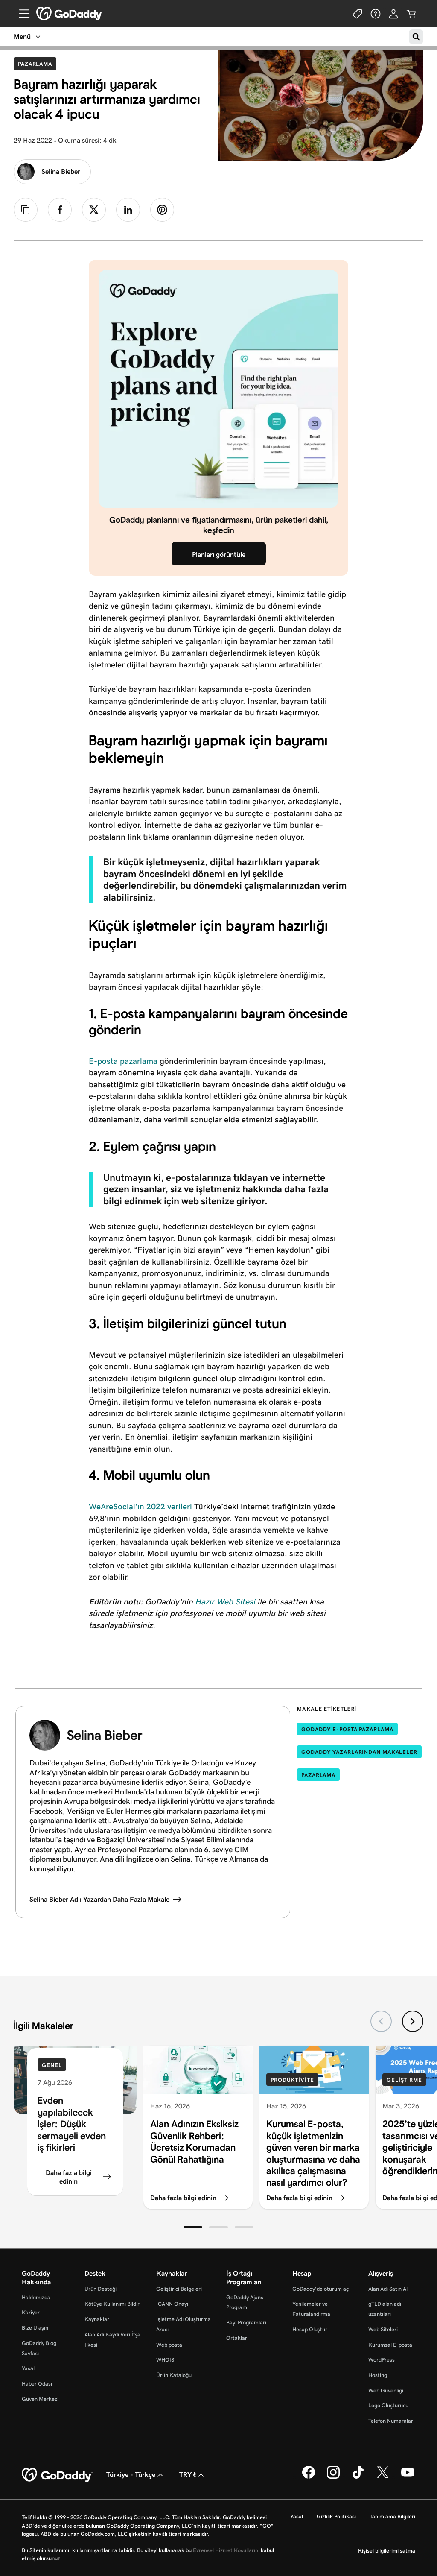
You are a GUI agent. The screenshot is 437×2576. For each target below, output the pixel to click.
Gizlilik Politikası (336, 2516)
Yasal (28, 2368)
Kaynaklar (97, 2319)
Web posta (169, 2345)
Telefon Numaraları (391, 2421)
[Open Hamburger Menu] (21, 14)
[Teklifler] (358, 14)
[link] (60, 210)
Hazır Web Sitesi (225, 1602)
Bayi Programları (246, 2323)
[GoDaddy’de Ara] (416, 37)
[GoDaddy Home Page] (57, 2475)
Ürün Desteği (101, 2289)
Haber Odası (37, 2384)
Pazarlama (37, 64)
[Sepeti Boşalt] (411, 14)
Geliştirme (404, 2080)
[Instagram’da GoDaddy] (333, 2477)
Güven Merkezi (40, 2399)
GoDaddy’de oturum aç (320, 2289)
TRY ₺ (188, 2475)
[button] (193, 2227)
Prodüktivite (292, 2080)
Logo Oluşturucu (388, 2405)
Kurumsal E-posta (390, 2345)
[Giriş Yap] (393, 14)
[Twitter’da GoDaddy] (383, 2477)
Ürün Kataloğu (174, 2375)
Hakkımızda (36, 2297)
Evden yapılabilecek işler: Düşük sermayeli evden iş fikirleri (72, 2124)
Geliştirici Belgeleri (179, 2289)
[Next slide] (413, 2021)
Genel (52, 2065)
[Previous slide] (381, 2021)
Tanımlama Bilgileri (392, 2516)
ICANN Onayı (172, 2304)
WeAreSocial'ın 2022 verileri (140, 1506)
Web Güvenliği (386, 2390)
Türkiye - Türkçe (131, 2475)
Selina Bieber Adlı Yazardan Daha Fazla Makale (99, 1899)
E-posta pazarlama (123, 1061)
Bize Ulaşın (35, 2328)
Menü (22, 37)
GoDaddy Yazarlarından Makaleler (359, 1752)
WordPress (382, 2360)
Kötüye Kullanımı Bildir (112, 2304)
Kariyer (31, 2312)
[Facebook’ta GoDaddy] (309, 2477)
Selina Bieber (61, 171)
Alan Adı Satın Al (388, 2289)
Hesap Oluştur (310, 2329)
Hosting (378, 2375)
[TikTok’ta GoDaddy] (358, 2477)
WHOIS (165, 2360)
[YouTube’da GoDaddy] (408, 2477)
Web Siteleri (383, 2329)
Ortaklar (237, 2338)
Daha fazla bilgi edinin (69, 2177)
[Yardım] (376, 14)
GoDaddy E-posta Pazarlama (347, 1729)
